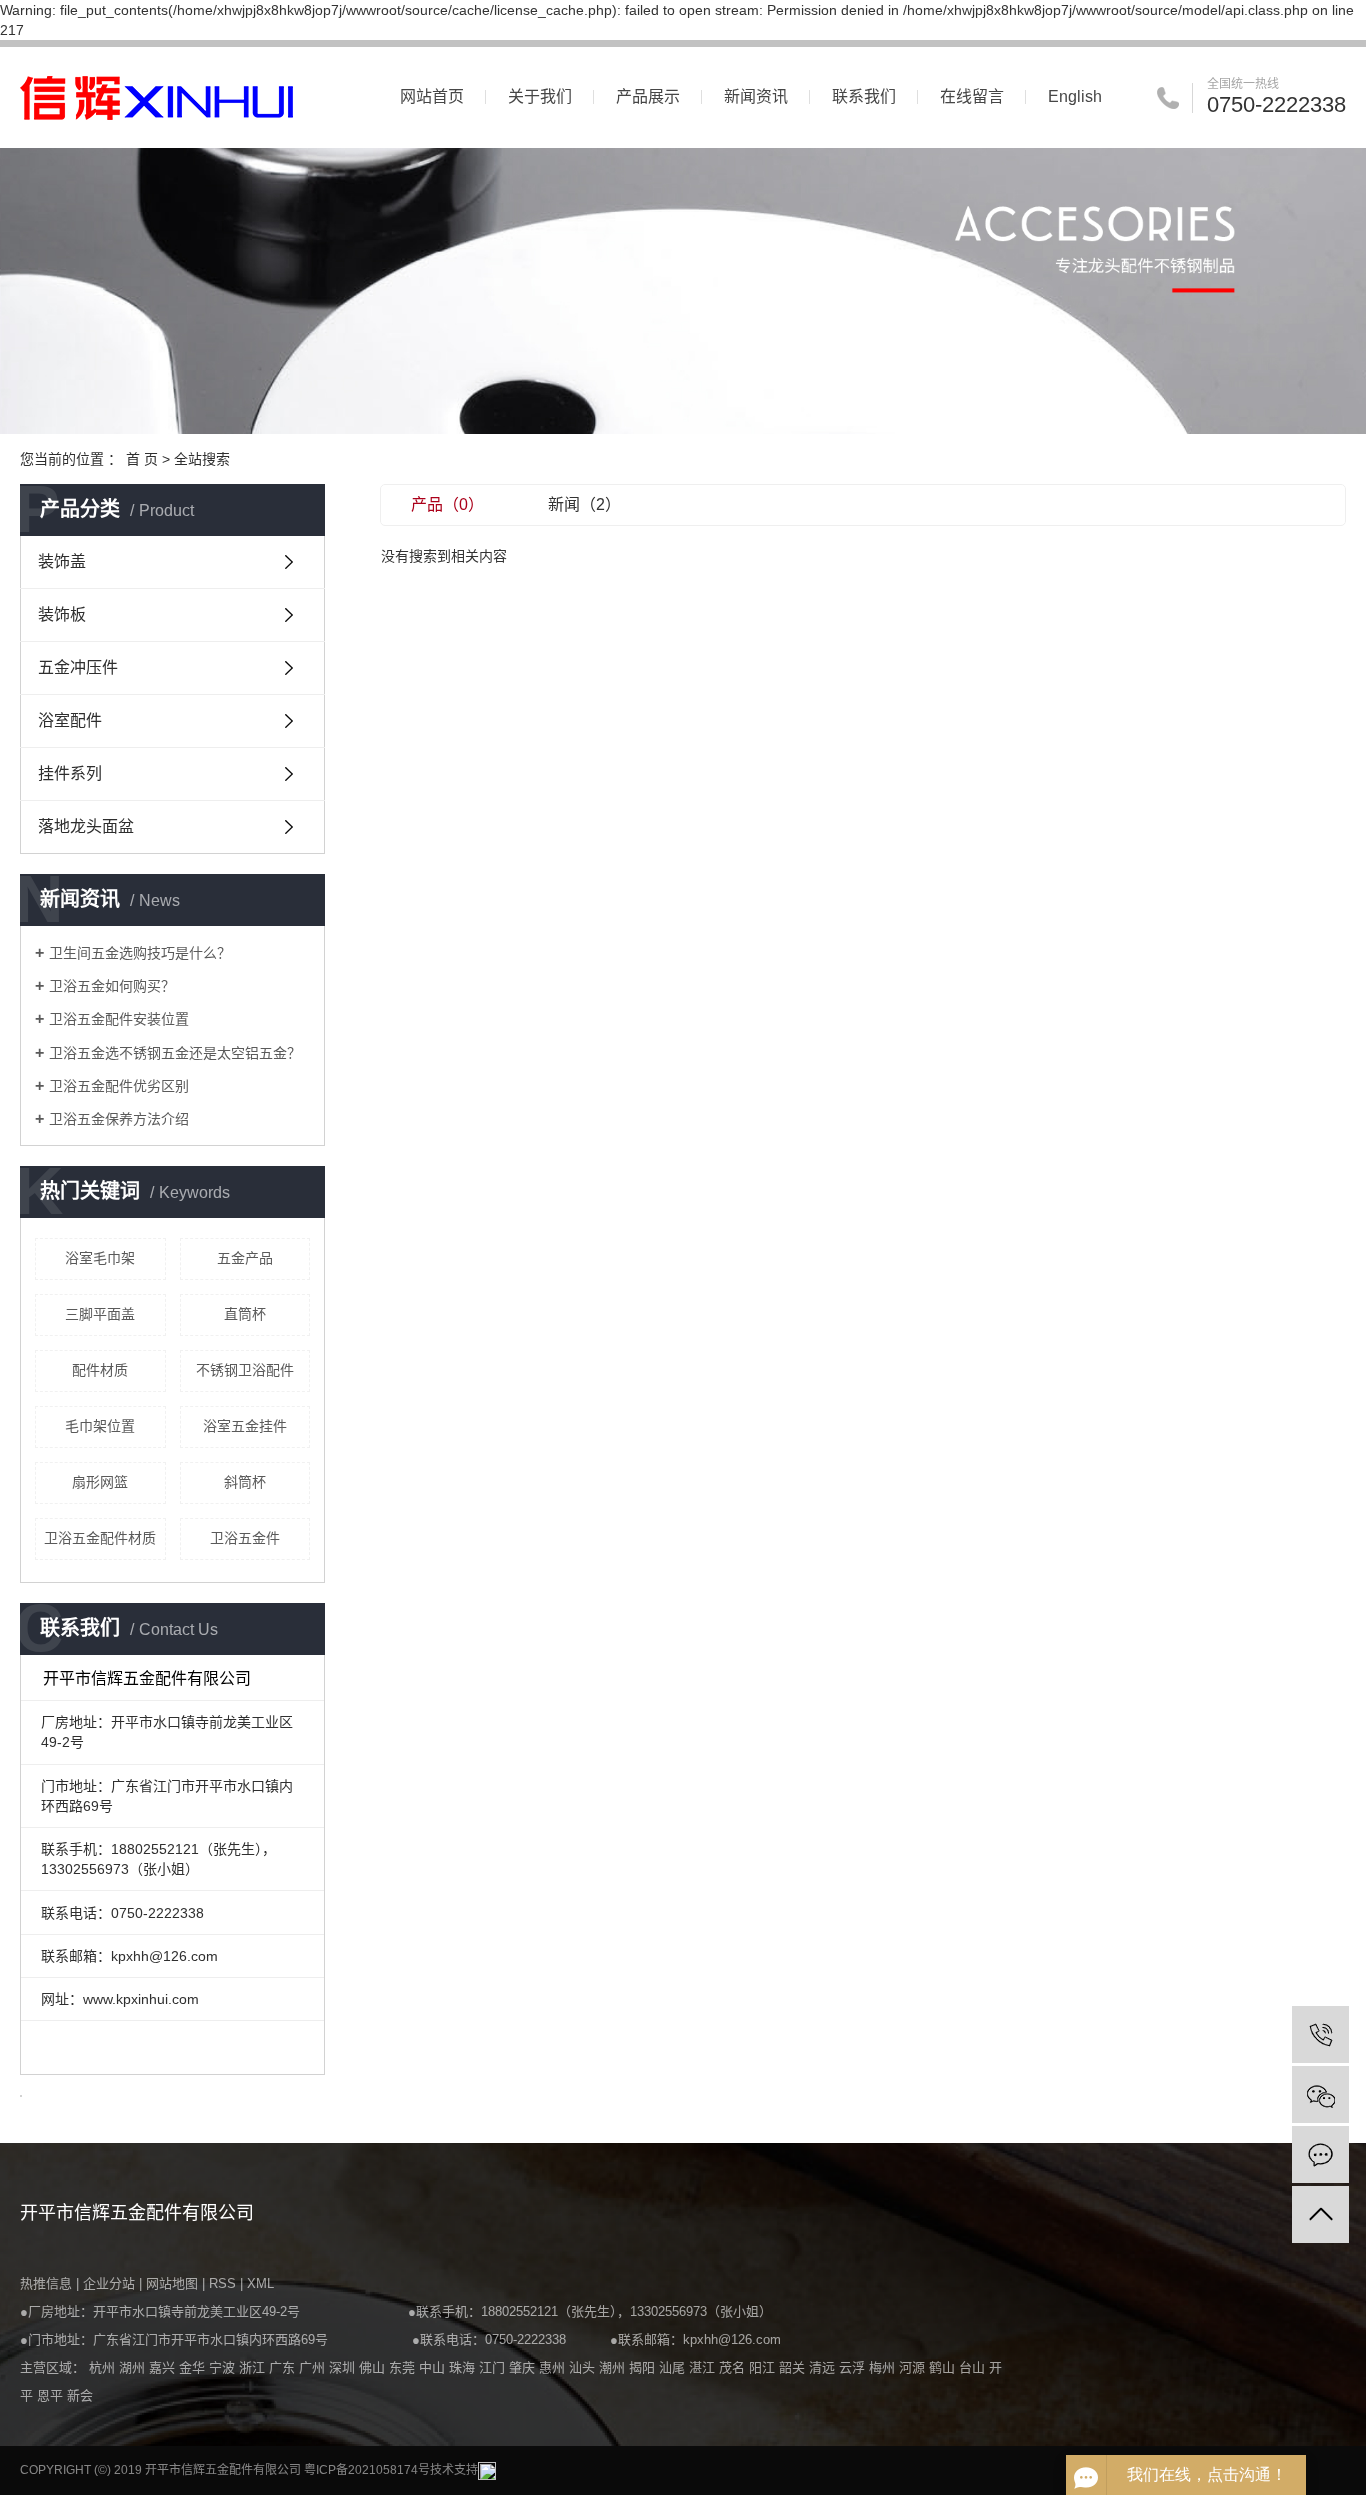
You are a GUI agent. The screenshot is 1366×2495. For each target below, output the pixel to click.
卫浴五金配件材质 (100, 1538)
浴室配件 (70, 720)
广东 (284, 2367)
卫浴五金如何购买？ (121, 986)
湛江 (704, 2367)
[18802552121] (1320, 2034)
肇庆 (524, 2367)
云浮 (854, 2367)
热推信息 (46, 2283)
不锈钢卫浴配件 (245, 1370)
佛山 (374, 2367)
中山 (434, 2367)
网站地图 (174, 2283)
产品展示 (648, 96)
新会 (80, 2395)
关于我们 (540, 96)
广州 (314, 2367)
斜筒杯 (245, 1482)
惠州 (554, 2367)
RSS (222, 2283)
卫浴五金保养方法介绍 (119, 1119)
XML (260, 2283)
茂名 (734, 2367)
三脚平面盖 (100, 1314)
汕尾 (674, 2367)
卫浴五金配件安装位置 (119, 1019)
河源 (914, 2367)
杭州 (104, 2367)
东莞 (404, 2367)
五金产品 (245, 1258)
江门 (494, 2367)
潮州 (614, 2367)
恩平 (52, 2395)
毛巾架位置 (100, 1426)
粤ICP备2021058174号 (367, 2470)
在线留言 (972, 96)
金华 (194, 2367)
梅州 (884, 2367)
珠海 (464, 2367)
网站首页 (432, 96)
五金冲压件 (78, 667)
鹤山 (944, 2367)
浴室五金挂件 (245, 1426)
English (1075, 96)
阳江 (764, 2367)
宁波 (224, 2367)
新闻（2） (584, 504)
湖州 (134, 2367)
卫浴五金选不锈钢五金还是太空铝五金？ (175, 1053)
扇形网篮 (100, 1482)
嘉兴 (164, 2367)
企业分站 (109, 2283)
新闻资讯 (756, 96)
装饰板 (62, 614)
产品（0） (447, 504)
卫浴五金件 (245, 1538)
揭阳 (644, 2367)
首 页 (142, 459)
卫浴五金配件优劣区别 (119, 1086)
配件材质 (100, 1370)
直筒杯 (245, 1314)
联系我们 (864, 96)
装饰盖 (62, 561)
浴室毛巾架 (100, 1258)
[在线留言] (1320, 2154)
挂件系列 (70, 773)
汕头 (584, 2367)
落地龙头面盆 (86, 826)
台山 (974, 2367)
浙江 (254, 2367)
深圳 (344, 2367)
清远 (824, 2367)
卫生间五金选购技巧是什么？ (140, 953)
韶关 (794, 2367)
